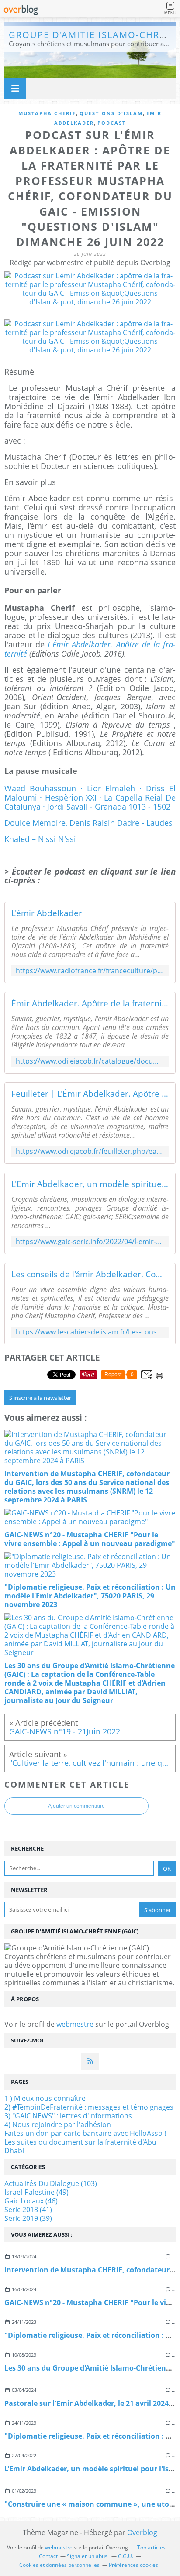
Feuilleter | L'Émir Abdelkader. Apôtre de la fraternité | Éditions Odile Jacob (90, 1094)
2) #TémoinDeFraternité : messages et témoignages (89, 2107)
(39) (28, 2218)
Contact (48, 2556)
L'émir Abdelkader (47, 913)
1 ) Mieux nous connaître (45, 2098)
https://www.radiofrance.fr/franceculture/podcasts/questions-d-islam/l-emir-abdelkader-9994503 (90, 971)
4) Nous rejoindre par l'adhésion (58, 2124)
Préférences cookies (133, 2565)
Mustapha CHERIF (47, 113)
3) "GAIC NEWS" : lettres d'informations (68, 2116)
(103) (51, 2183)
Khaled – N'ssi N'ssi (40, 839)
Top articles (151, 2547)
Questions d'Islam (111, 113)
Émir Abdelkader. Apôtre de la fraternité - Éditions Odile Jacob (90, 1003)
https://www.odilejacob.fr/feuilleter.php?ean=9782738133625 (90, 1151)
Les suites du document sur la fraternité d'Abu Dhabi (80, 2146)
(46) (31, 2201)
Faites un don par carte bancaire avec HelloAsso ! (85, 2133)
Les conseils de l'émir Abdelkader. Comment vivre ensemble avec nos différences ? (90, 1274)
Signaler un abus (88, 2556)
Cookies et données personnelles (59, 2565)
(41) (28, 2210)
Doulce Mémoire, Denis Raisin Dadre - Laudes (88, 823)
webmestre (75, 2024)
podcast (112, 123)
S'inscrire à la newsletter (40, 1398)
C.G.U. (126, 2556)
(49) (36, 2192)
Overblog (142, 2532)
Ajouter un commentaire (76, 1806)
